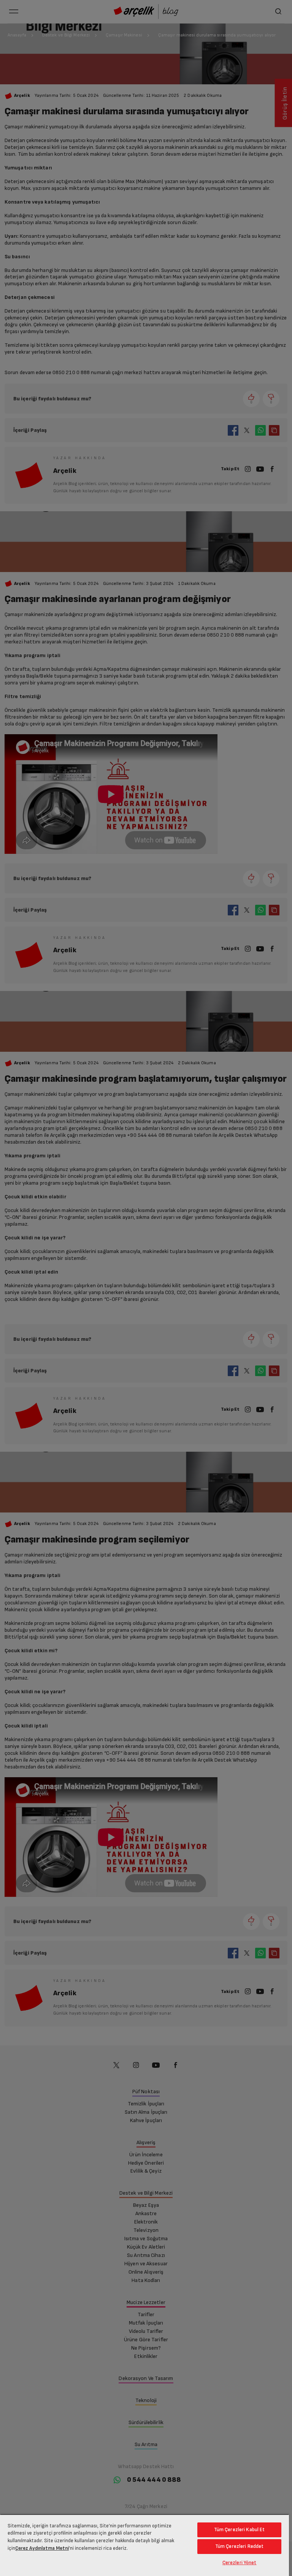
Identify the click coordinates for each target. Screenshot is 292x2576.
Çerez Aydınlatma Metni (42, 2548)
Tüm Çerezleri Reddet (240, 2546)
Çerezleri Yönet (240, 2563)
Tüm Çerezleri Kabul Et (240, 2530)
